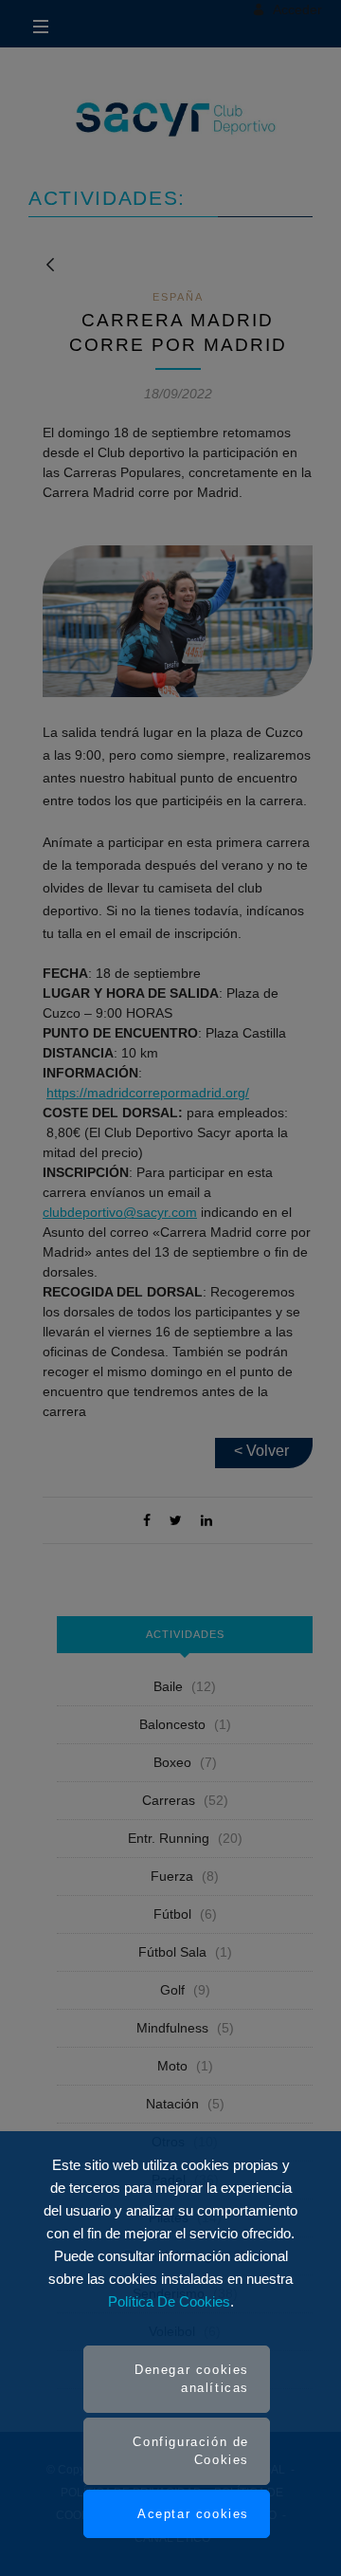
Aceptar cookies (193, 2514)
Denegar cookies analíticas (192, 2379)
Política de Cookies (169, 2301)
